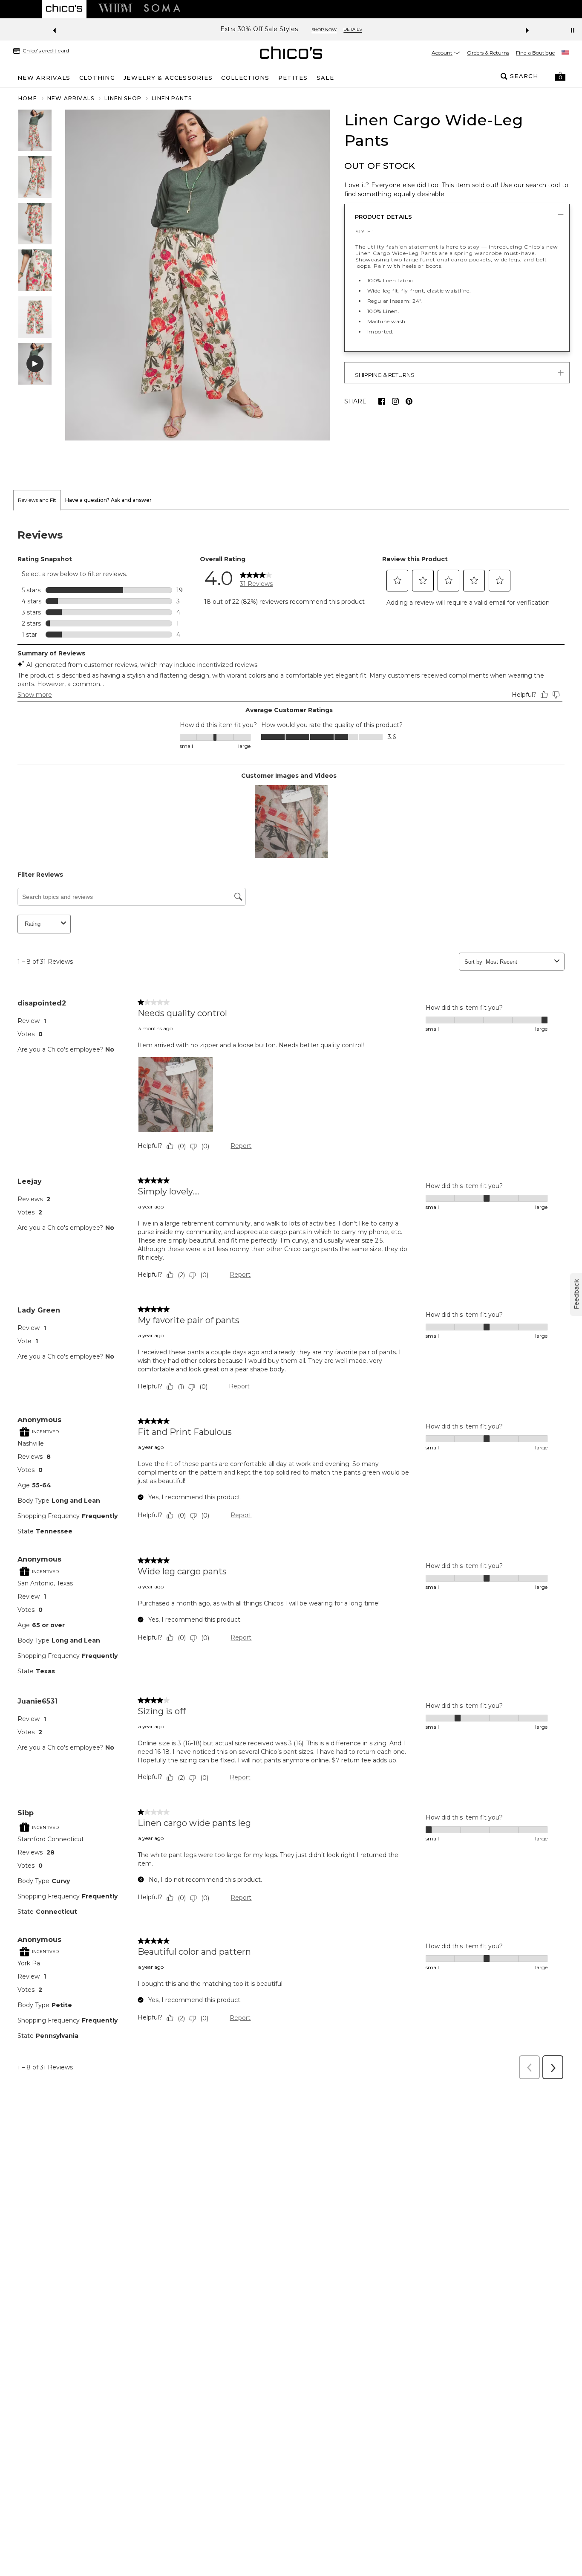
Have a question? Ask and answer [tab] (108, 500)
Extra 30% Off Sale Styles (259, 29)
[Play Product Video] (35, 364)
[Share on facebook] (382, 401)
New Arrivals (71, 98)
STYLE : (364, 231)
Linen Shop (123, 98)
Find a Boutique (535, 53)
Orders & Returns (488, 53)
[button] (560, 76)
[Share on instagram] (395, 401)
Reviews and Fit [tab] (37, 500)
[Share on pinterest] (409, 401)
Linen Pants (172, 98)
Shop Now (324, 30)
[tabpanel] (291, 1297)
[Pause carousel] (573, 30)
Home (28, 98)
